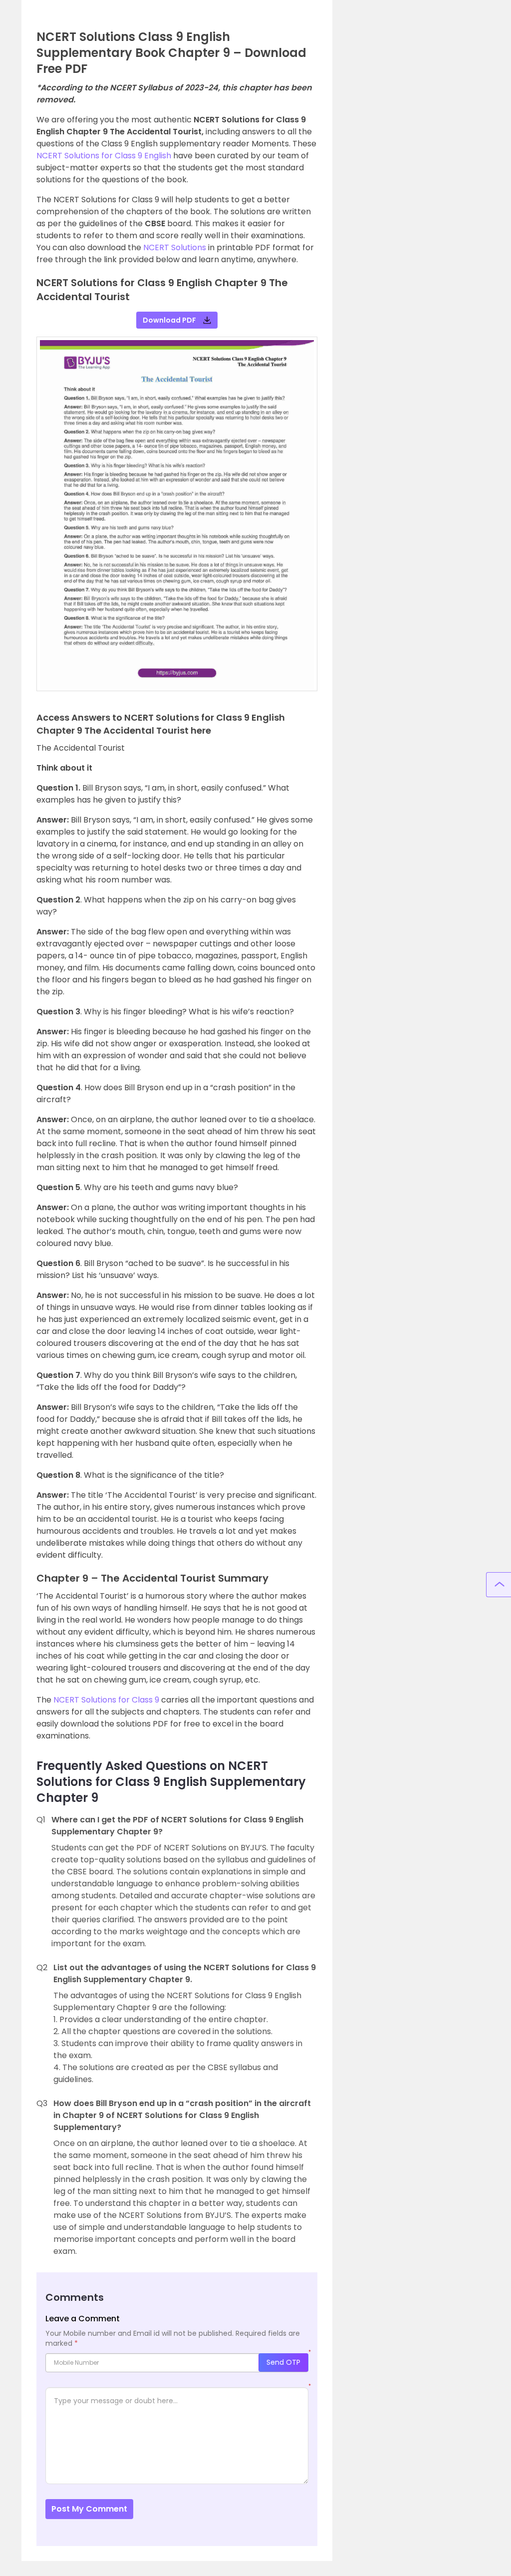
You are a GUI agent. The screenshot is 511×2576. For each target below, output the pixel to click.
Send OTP (283, 2362)
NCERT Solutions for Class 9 (106, 1700)
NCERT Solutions (175, 247)
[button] (48, 526)
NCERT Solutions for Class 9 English (104, 156)
